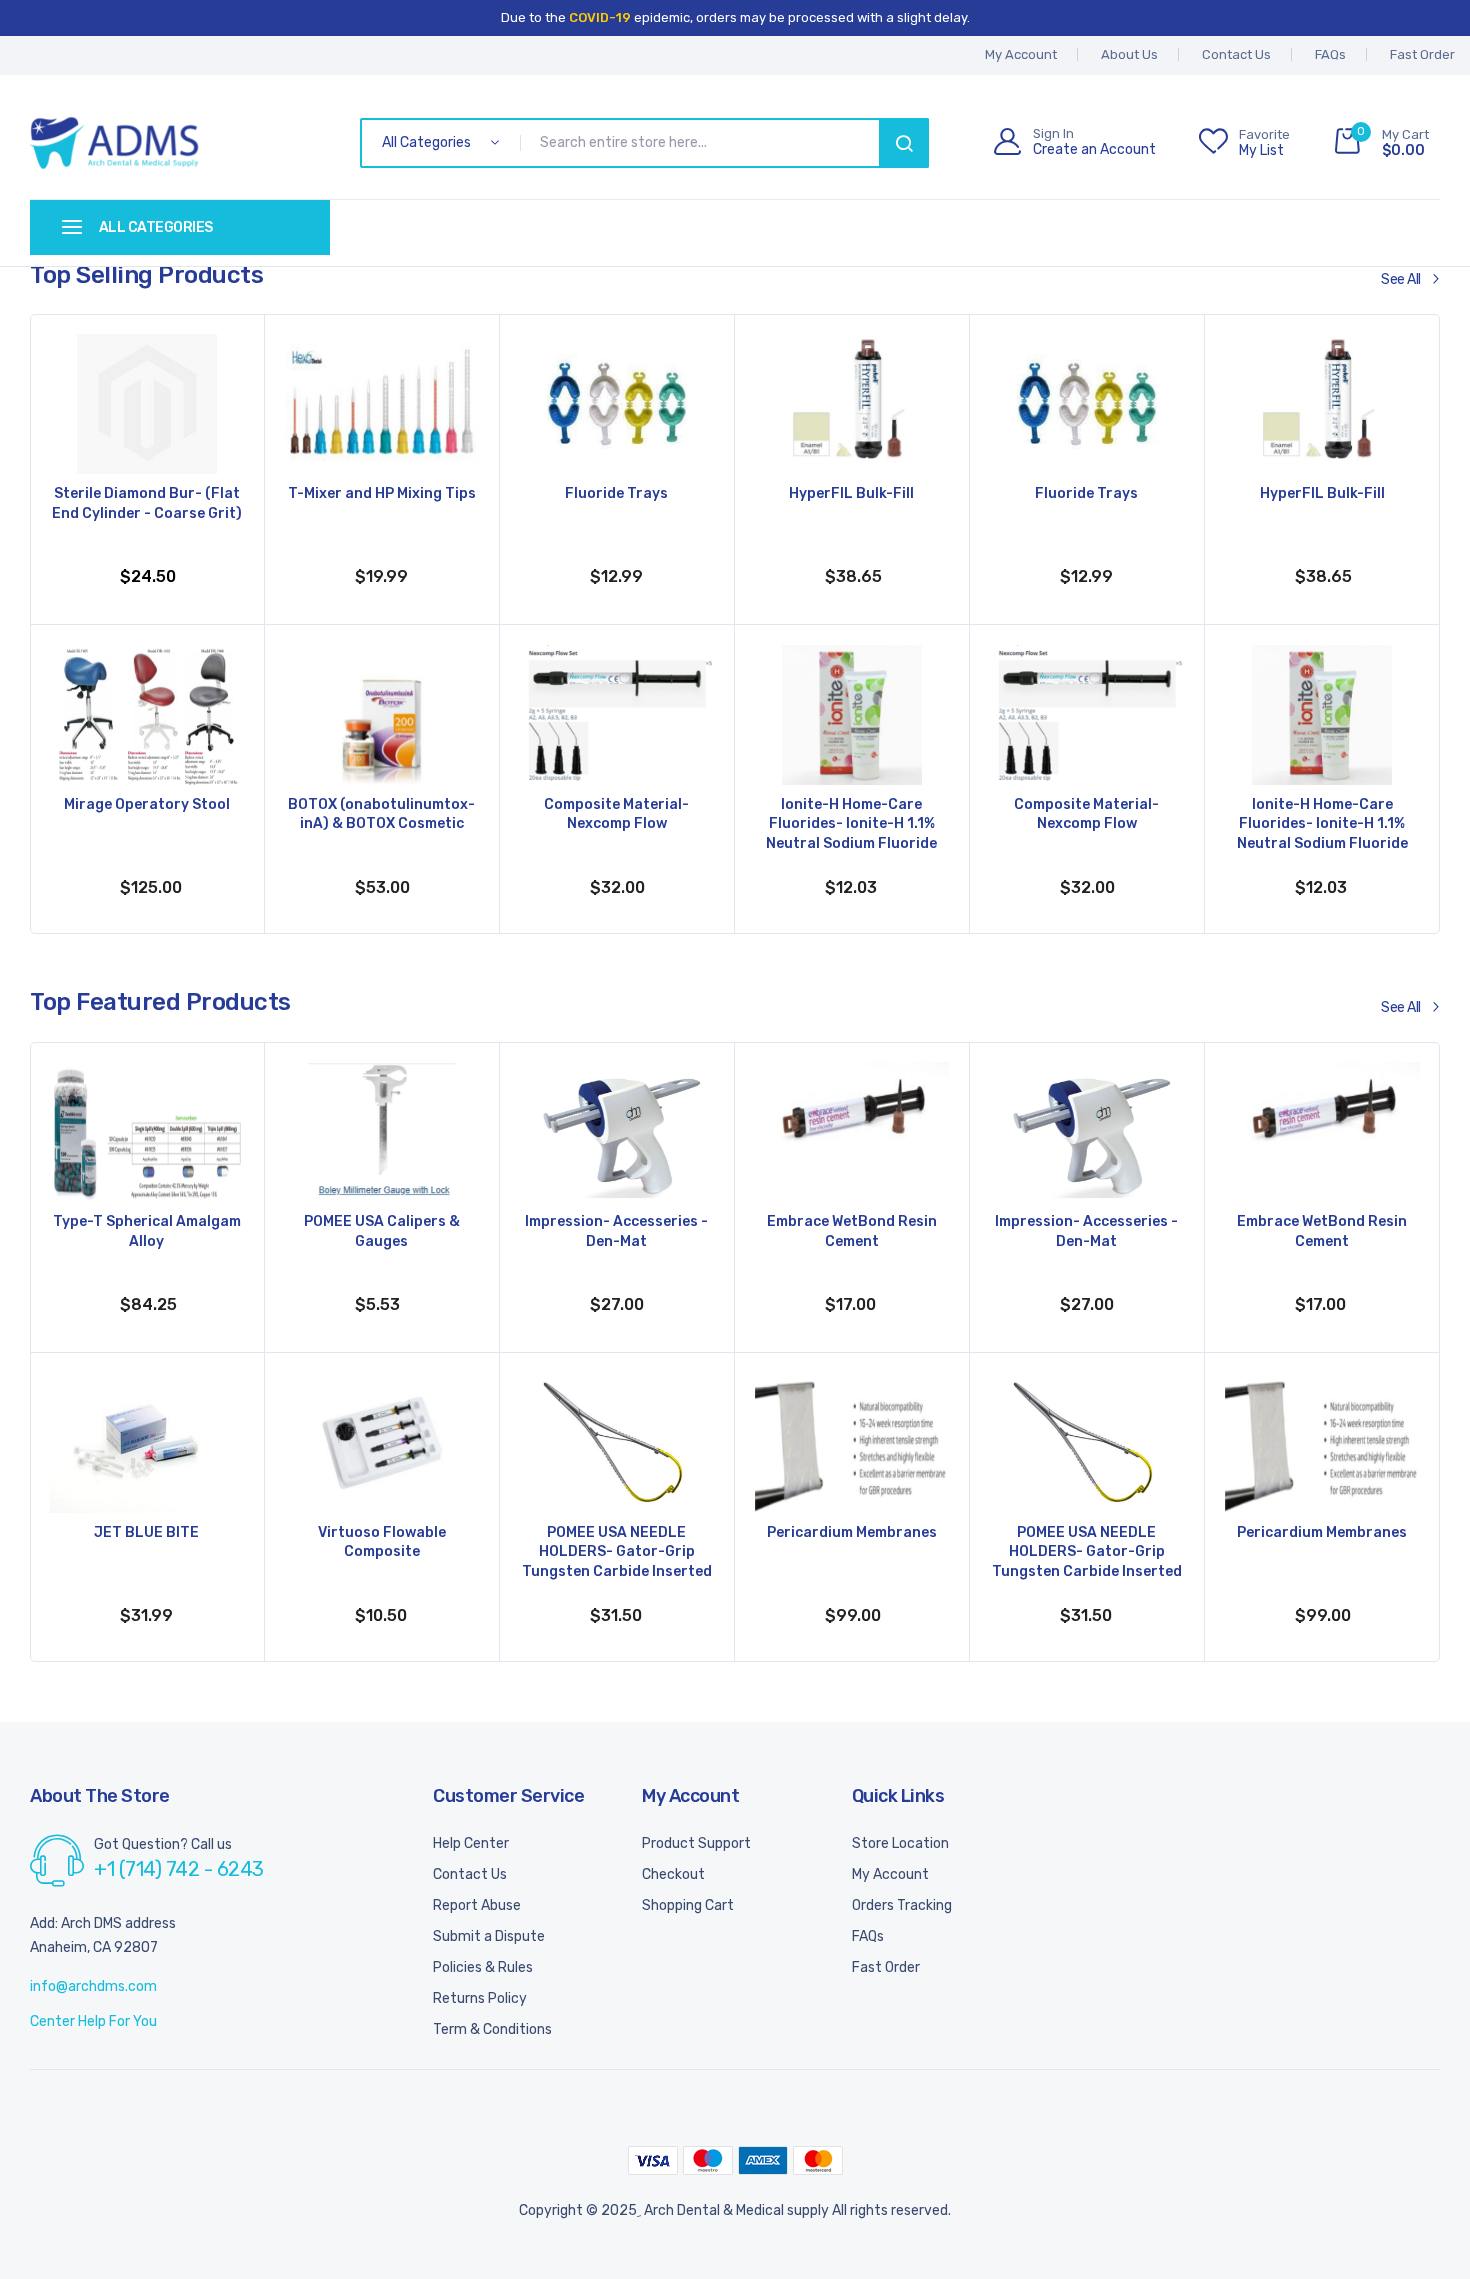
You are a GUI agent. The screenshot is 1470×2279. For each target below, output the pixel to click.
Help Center (471, 1843)
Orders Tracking (902, 1905)
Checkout (673, 1874)
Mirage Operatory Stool (147, 804)
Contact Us (1236, 54)
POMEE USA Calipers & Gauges (382, 1231)
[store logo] (115, 143)
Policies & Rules (483, 1967)
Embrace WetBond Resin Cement (852, 1231)
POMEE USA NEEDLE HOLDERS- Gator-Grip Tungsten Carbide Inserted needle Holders (617, 1554)
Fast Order (1422, 54)
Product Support (696, 1843)
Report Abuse (477, 1905)
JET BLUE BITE (146, 1532)
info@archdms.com (93, 1986)
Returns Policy (480, 1998)
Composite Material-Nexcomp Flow (616, 814)
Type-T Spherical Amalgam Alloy (147, 1231)
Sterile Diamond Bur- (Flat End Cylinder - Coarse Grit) (147, 503)
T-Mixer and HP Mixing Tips (382, 493)
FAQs (1330, 54)
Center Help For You (93, 2021)
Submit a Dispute (489, 1936)
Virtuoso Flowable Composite (382, 1542)
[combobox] (703, 143)
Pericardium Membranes (852, 1532)
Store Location (900, 1843)
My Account (890, 1874)
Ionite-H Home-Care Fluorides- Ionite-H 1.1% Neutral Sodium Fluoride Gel (851, 826)
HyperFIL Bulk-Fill (851, 493)
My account (1021, 54)
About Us (1129, 54)
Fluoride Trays (616, 493)
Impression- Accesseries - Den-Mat (616, 1231)
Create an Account (1094, 150)
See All (1401, 279)
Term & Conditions (492, 2029)
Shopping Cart (688, 1905)
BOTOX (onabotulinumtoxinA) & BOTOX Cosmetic (381, 814)
